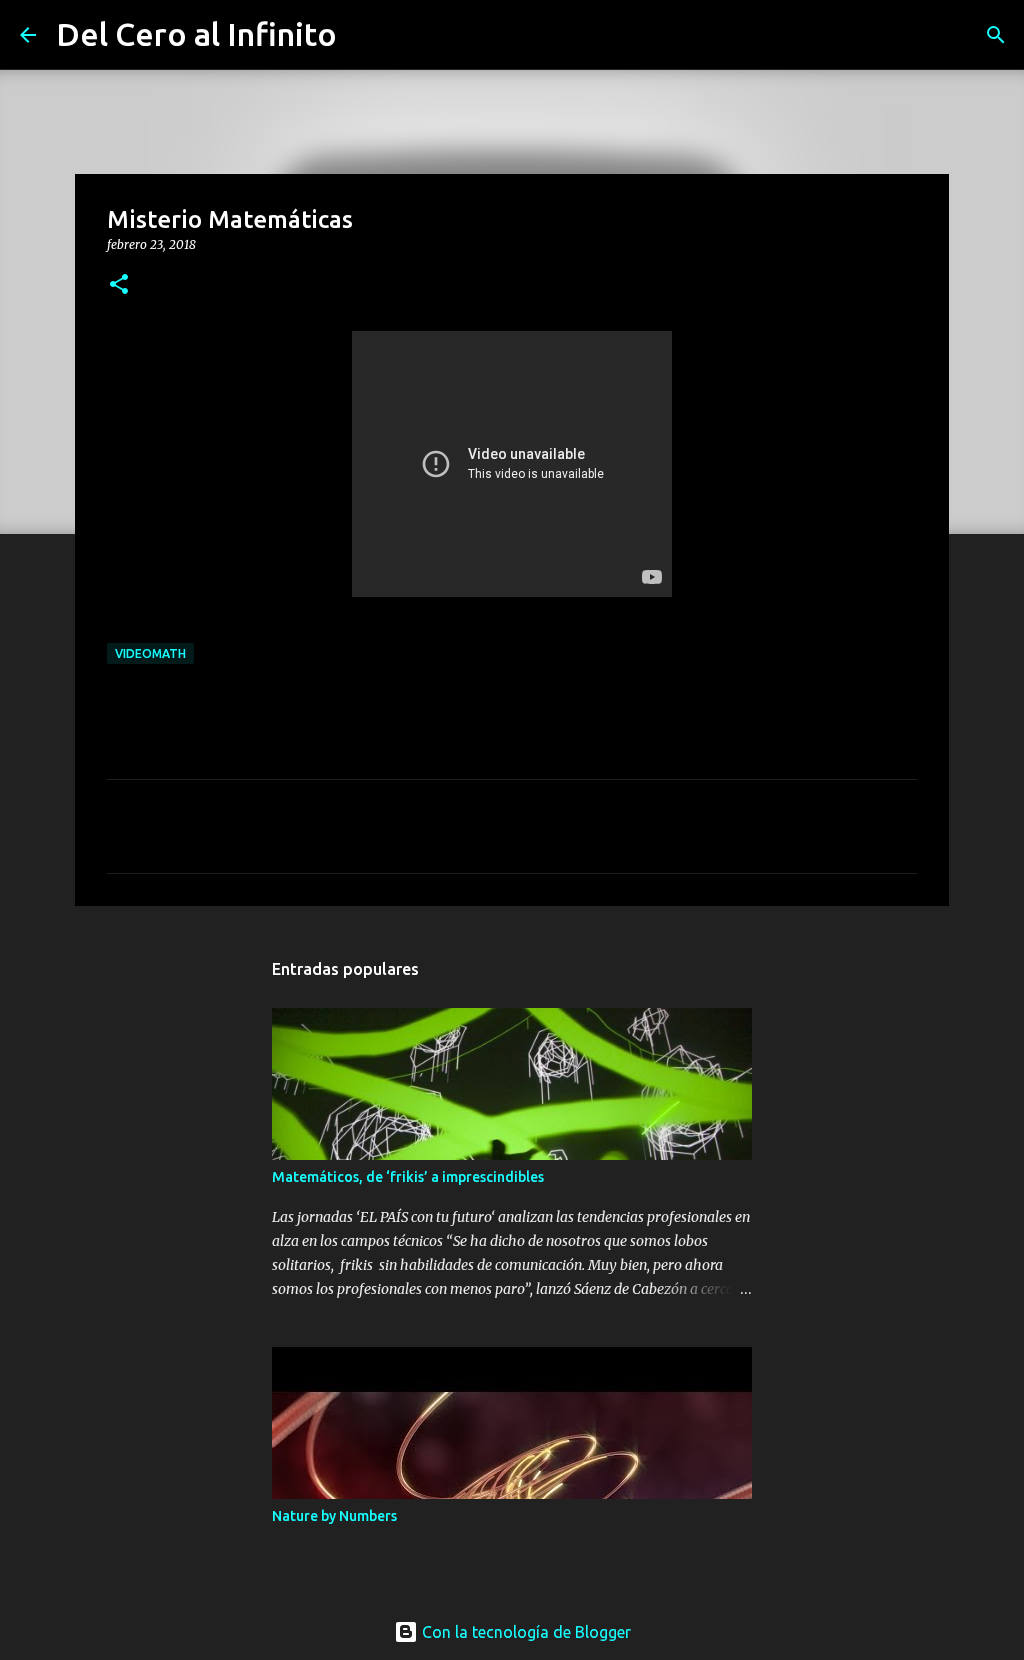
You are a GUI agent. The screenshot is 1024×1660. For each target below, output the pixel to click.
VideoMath (150, 653)
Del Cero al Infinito (196, 34)
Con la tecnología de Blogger (524, 1632)
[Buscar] (365, 35)
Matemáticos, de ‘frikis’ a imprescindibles (408, 1177)
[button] (119, 285)
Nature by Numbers (334, 1516)
